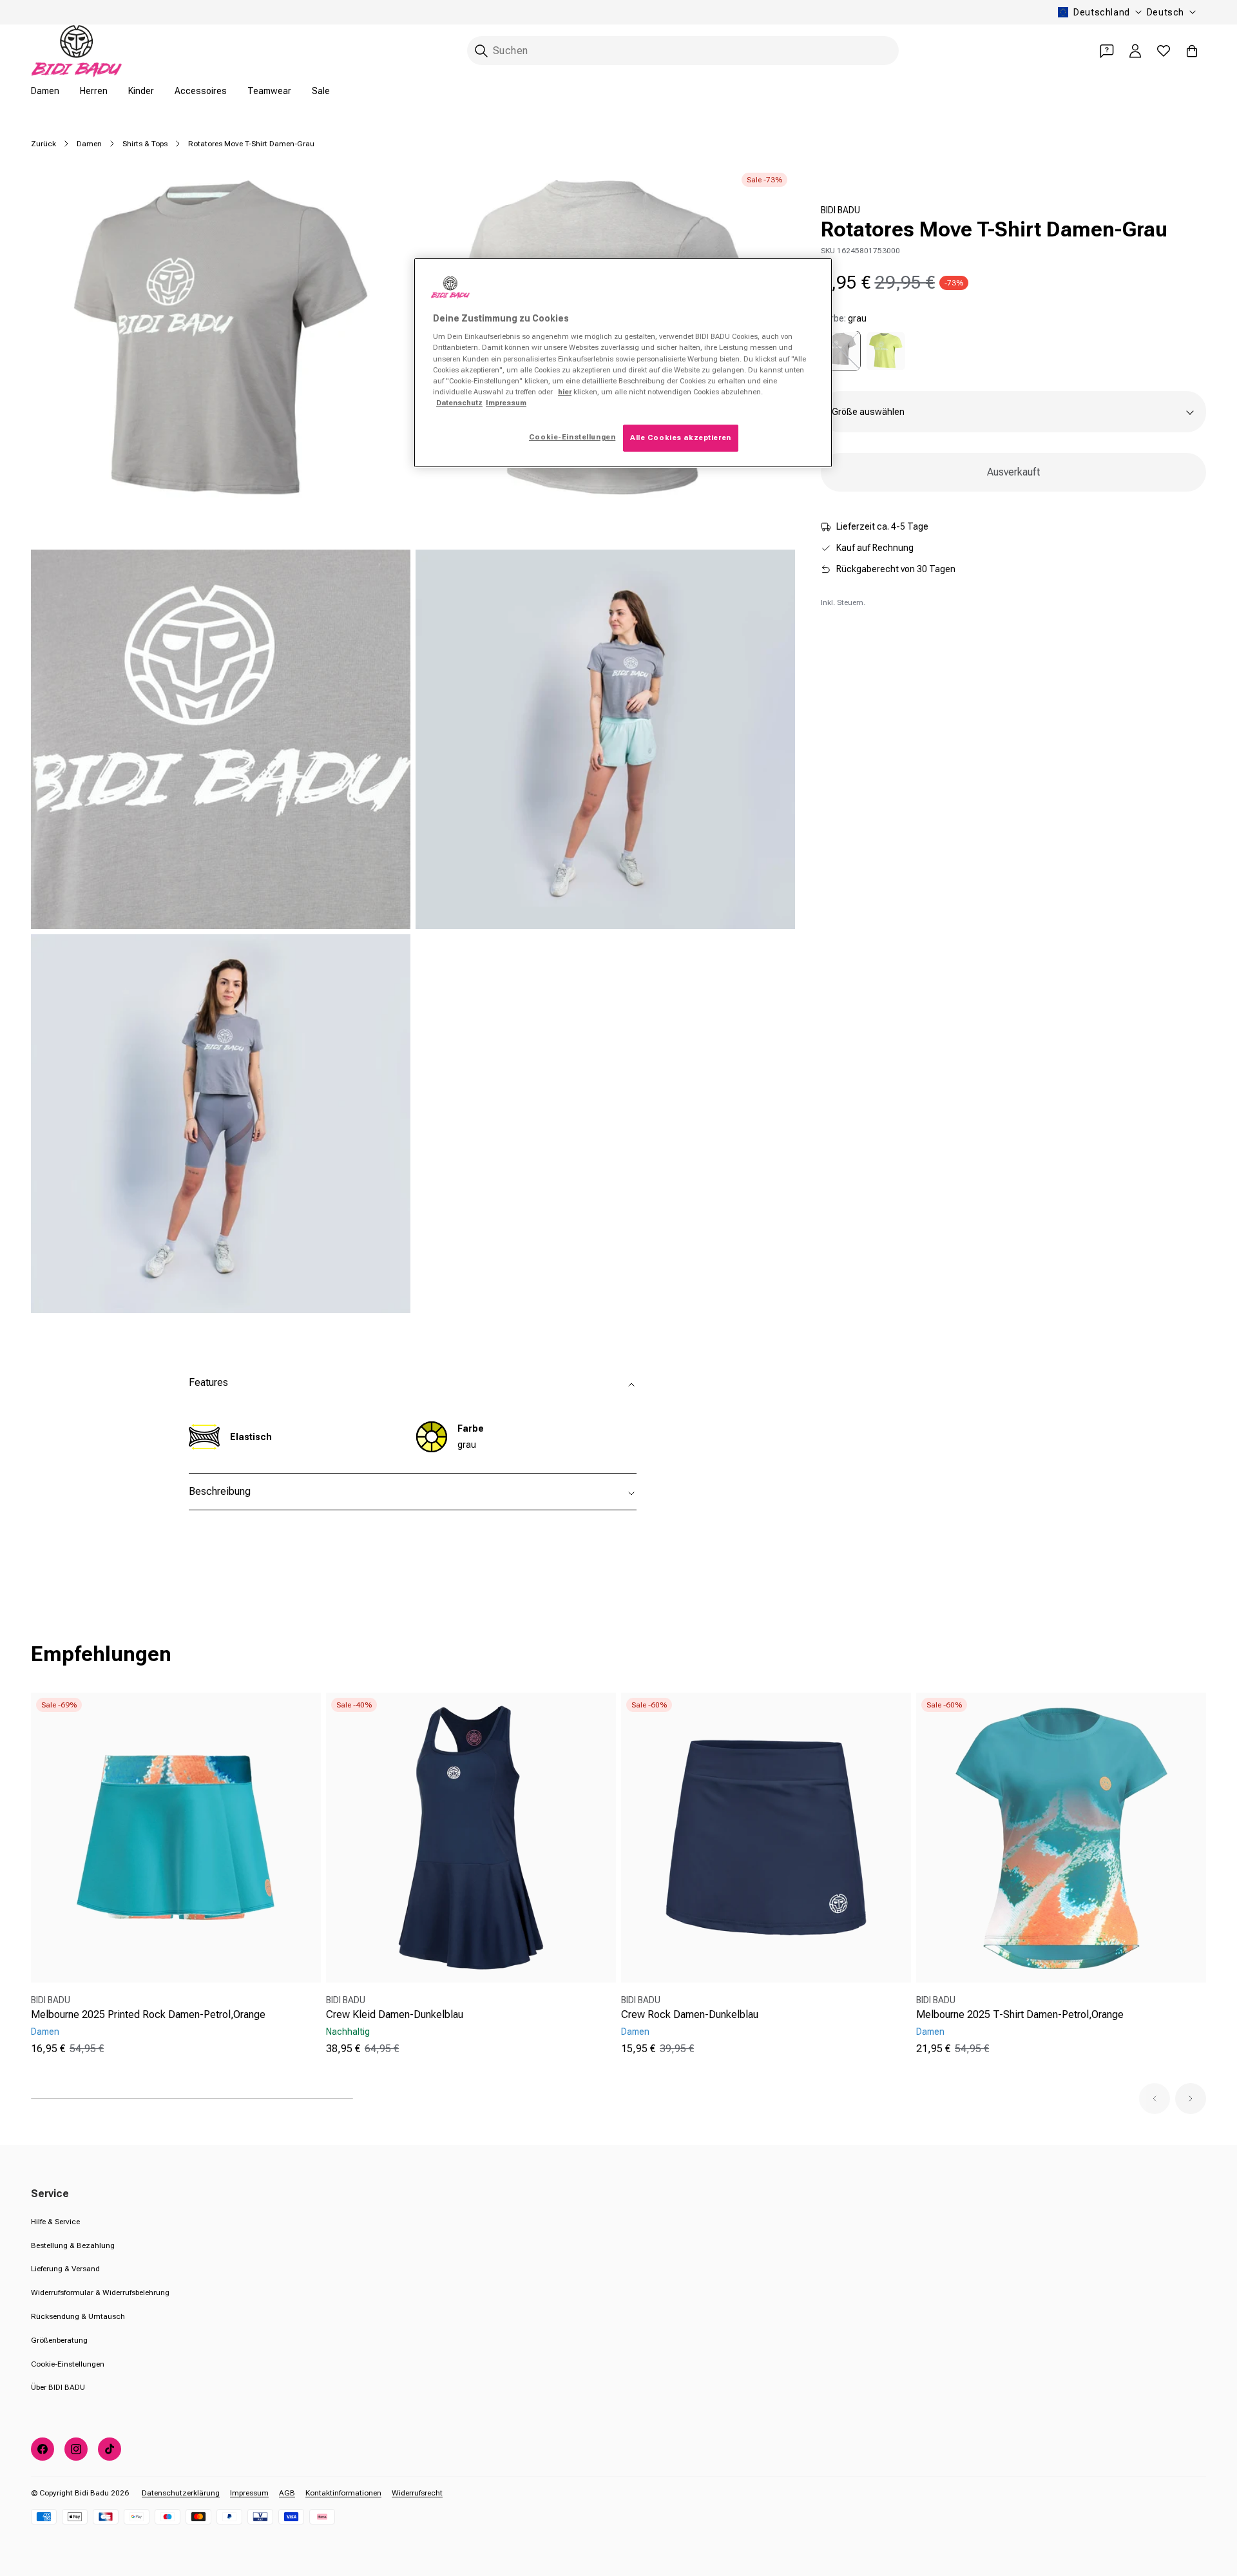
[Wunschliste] (1164, 51)
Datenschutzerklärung (181, 2493)
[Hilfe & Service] (1107, 51)
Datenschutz (459, 403)
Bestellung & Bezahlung (73, 2245)
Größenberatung (59, 2340)
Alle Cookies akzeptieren (681, 437)
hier (565, 392)
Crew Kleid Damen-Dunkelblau (395, 2014)
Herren (94, 91)
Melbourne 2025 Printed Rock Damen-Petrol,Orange (148, 2014)
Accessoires (201, 91)
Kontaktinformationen (343, 2493)
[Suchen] (481, 51)
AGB (287, 2493)
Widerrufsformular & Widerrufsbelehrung (100, 2292)
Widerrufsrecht (417, 2493)
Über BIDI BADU (58, 2387)
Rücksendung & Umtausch (78, 2316)
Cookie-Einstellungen (68, 2364)
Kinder (141, 91)
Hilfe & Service (55, 2222)
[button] (1155, 2099)
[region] (623, 363)
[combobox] (683, 51)
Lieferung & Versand (65, 2269)
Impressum (249, 2493)
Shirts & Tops (145, 144)
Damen (45, 91)
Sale (321, 91)
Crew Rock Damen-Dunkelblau (690, 2014)
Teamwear (269, 91)
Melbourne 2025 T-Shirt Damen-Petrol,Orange (1020, 2014)
